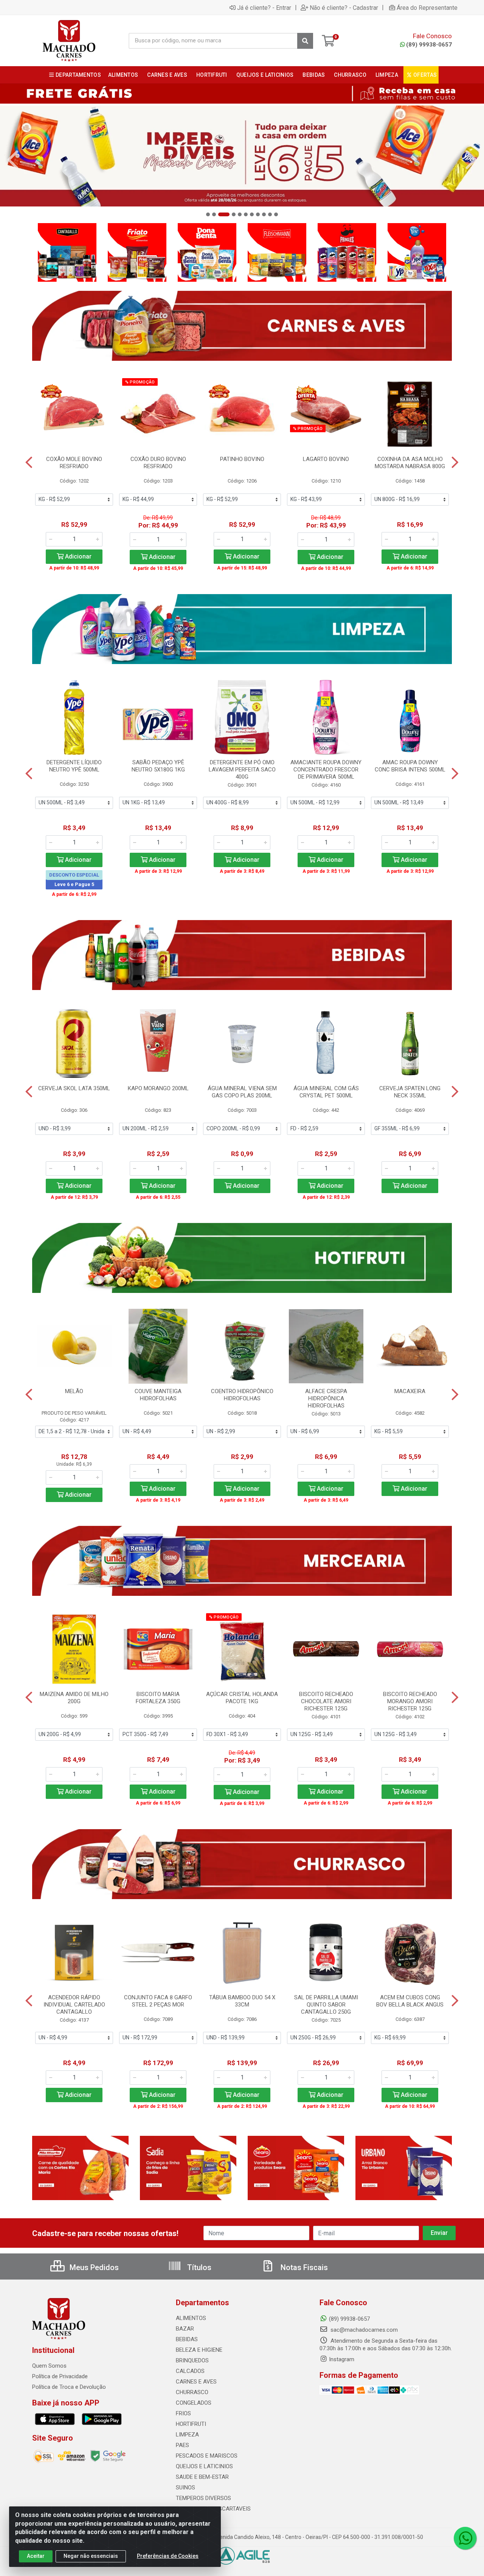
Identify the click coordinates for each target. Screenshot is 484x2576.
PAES (182, 2445)
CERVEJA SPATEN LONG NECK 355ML (410, 1092)
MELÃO (74, 1391)
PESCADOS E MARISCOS (207, 2456)
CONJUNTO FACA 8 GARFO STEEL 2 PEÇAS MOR (158, 2001)
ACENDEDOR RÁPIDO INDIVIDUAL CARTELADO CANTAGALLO (74, 2005)
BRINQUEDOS (192, 2360)
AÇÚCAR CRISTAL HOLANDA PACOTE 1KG (242, 1698)
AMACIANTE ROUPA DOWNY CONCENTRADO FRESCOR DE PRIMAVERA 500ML (326, 770)
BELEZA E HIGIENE (199, 2350)
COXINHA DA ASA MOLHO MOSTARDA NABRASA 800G (410, 463)
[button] (208, 214)
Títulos (198, 2267)
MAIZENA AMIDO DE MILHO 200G (74, 1698)
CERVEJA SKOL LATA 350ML (74, 1088)
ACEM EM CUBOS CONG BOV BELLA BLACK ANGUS (410, 2001)
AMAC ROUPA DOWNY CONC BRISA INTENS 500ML (410, 766)
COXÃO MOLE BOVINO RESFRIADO (74, 463)
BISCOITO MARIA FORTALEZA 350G (158, 1698)
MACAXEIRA (410, 1391)
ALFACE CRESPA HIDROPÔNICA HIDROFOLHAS (326, 1398)
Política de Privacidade (60, 2376)
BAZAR (185, 2329)
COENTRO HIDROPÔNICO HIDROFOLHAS (242, 1395)
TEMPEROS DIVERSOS (203, 2498)
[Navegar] (13, 160)
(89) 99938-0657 (429, 45)
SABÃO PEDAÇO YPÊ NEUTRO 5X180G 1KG (158, 766)
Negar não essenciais (91, 2556)
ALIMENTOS (191, 2318)
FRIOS (183, 2413)
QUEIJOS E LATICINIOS (204, 2466)
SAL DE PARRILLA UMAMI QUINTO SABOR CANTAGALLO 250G (326, 2005)
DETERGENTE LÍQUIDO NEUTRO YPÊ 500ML (74, 766)
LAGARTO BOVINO (326, 459)
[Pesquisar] (305, 41)
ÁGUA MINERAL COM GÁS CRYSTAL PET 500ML (326, 1092)
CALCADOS (190, 2371)
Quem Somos (49, 2366)
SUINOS (185, 2488)
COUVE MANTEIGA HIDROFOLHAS (158, 1395)
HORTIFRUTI (191, 2424)
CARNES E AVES (196, 2382)
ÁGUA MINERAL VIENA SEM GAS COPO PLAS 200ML (242, 1092)
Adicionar (78, 556)
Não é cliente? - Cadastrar (344, 8)
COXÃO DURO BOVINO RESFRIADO (158, 463)
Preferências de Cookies (168, 2556)
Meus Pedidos (93, 2267)
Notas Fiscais (303, 2267)
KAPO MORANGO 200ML (158, 1088)
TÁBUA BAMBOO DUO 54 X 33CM (242, 2001)
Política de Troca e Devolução (69, 2387)
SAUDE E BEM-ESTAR (202, 2477)
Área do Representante (427, 8)
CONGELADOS (194, 2403)
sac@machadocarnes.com (363, 2330)
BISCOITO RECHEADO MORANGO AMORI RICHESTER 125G (410, 1701)
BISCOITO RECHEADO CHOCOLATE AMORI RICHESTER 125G (326, 1701)
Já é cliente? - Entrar (264, 8)
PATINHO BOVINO (242, 459)
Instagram (342, 2359)
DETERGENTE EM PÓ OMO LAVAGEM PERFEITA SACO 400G (242, 770)
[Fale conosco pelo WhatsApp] (465, 2538)
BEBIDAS (187, 2339)
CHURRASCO (192, 2392)
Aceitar (36, 2556)
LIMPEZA (187, 2435)
